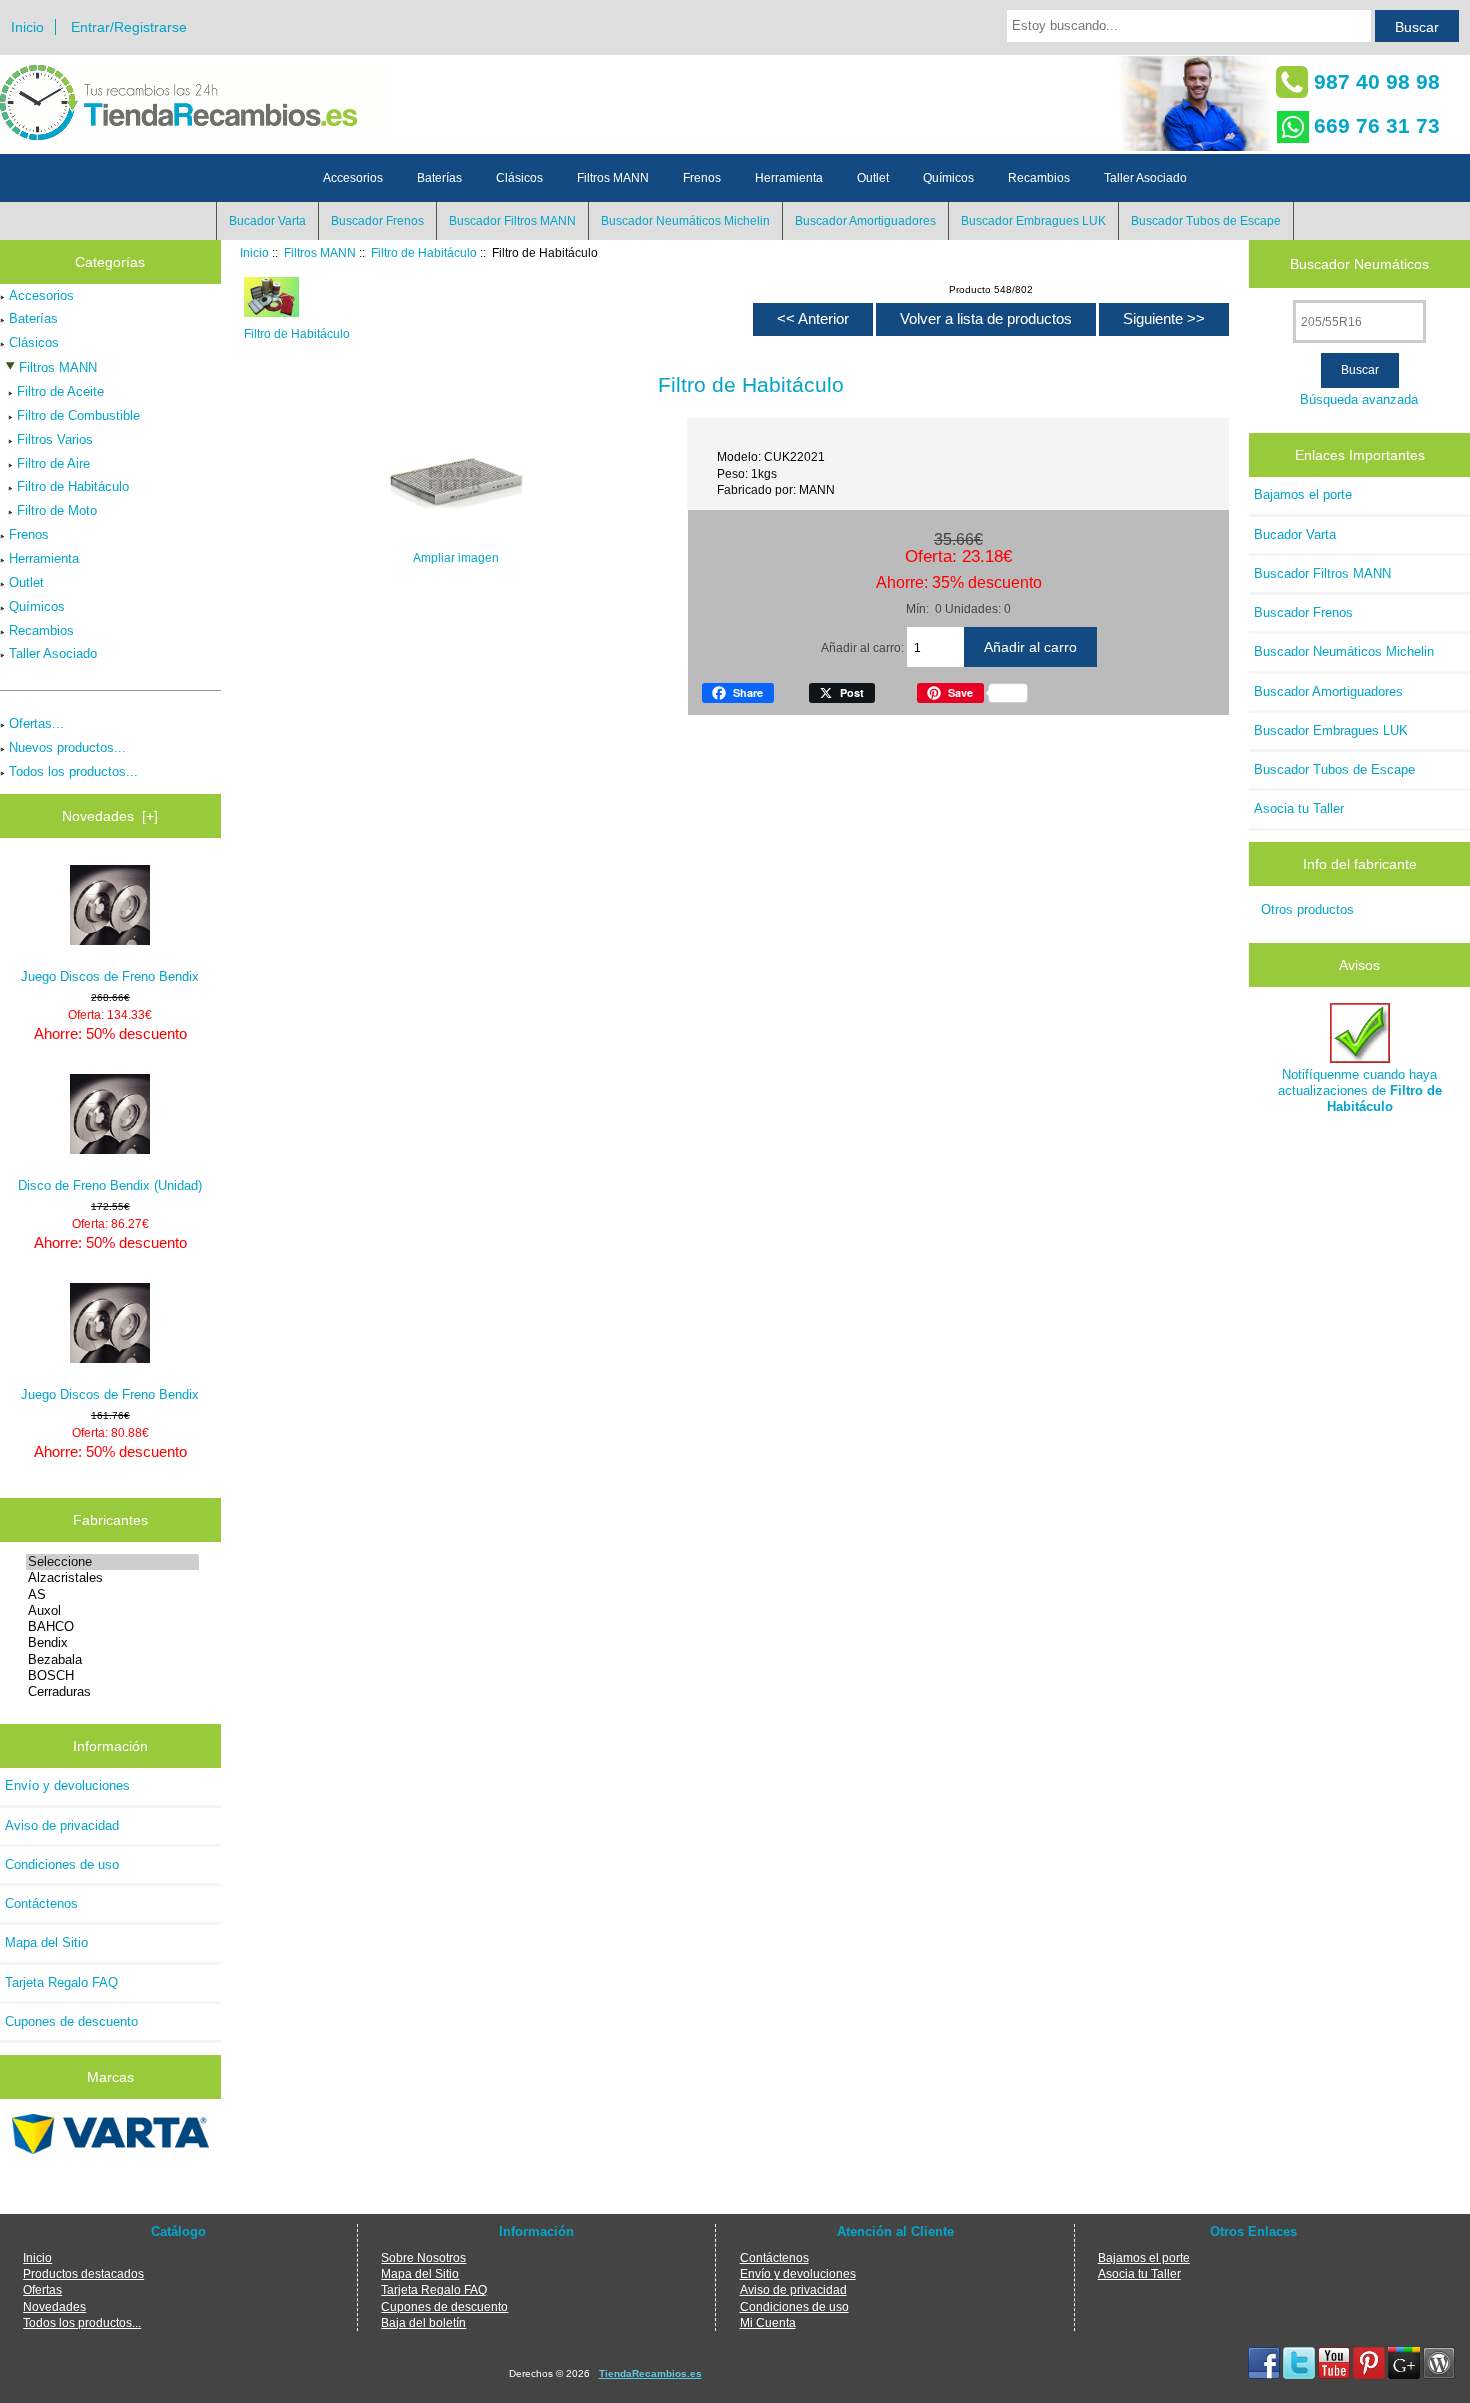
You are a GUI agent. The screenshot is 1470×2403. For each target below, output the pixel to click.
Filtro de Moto (57, 510)
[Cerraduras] (112, 1692)
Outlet (873, 178)
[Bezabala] (112, 1660)
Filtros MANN (320, 252)
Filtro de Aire (53, 463)
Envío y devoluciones (67, 1785)
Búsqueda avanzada (1359, 399)
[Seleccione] (112, 1562)
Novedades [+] (110, 816)
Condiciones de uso (62, 1864)
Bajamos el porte (1303, 494)
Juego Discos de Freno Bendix (110, 976)
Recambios (1039, 178)
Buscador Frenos (377, 221)
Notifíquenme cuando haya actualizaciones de (1360, 1090)
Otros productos (1307, 909)
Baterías (439, 178)
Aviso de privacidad (62, 1825)
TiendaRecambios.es (650, 2373)
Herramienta (789, 178)
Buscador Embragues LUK (1033, 221)
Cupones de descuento (71, 2021)
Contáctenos (41, 1903)
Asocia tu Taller (1299, 808)
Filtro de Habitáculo (424, 252)
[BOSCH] (112, 1676)
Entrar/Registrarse (129, 27)
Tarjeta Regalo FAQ (61, 1982)
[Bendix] (112, 1643)
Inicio (27, 27)
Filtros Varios (55, 439)
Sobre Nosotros (423, 2257)
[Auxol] (112, 1611)
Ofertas (42, 2289)
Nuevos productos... (67, 747)
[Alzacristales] (112, 1578)
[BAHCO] (112, 1627)
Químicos (948, 178)
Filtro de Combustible (78, 415)
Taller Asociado (1145, 178)
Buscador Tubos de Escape (1206, 221)
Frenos (702, 178)
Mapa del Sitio (46, 1942)
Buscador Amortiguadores (865, 221)
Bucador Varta (267, 221)
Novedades (54, 2306)
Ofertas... (36, 723)
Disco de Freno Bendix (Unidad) (110, 1185)
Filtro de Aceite (60, 391)
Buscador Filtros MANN (512, 221)
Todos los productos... (73, 771)
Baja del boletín (423, 2322)
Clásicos (519, 178)
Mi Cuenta (768, 2322)
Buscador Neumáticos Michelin (685, 221)
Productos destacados (83, 2273)
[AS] (112, 1595)
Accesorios (353, 178)
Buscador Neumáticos (1359, 264)
